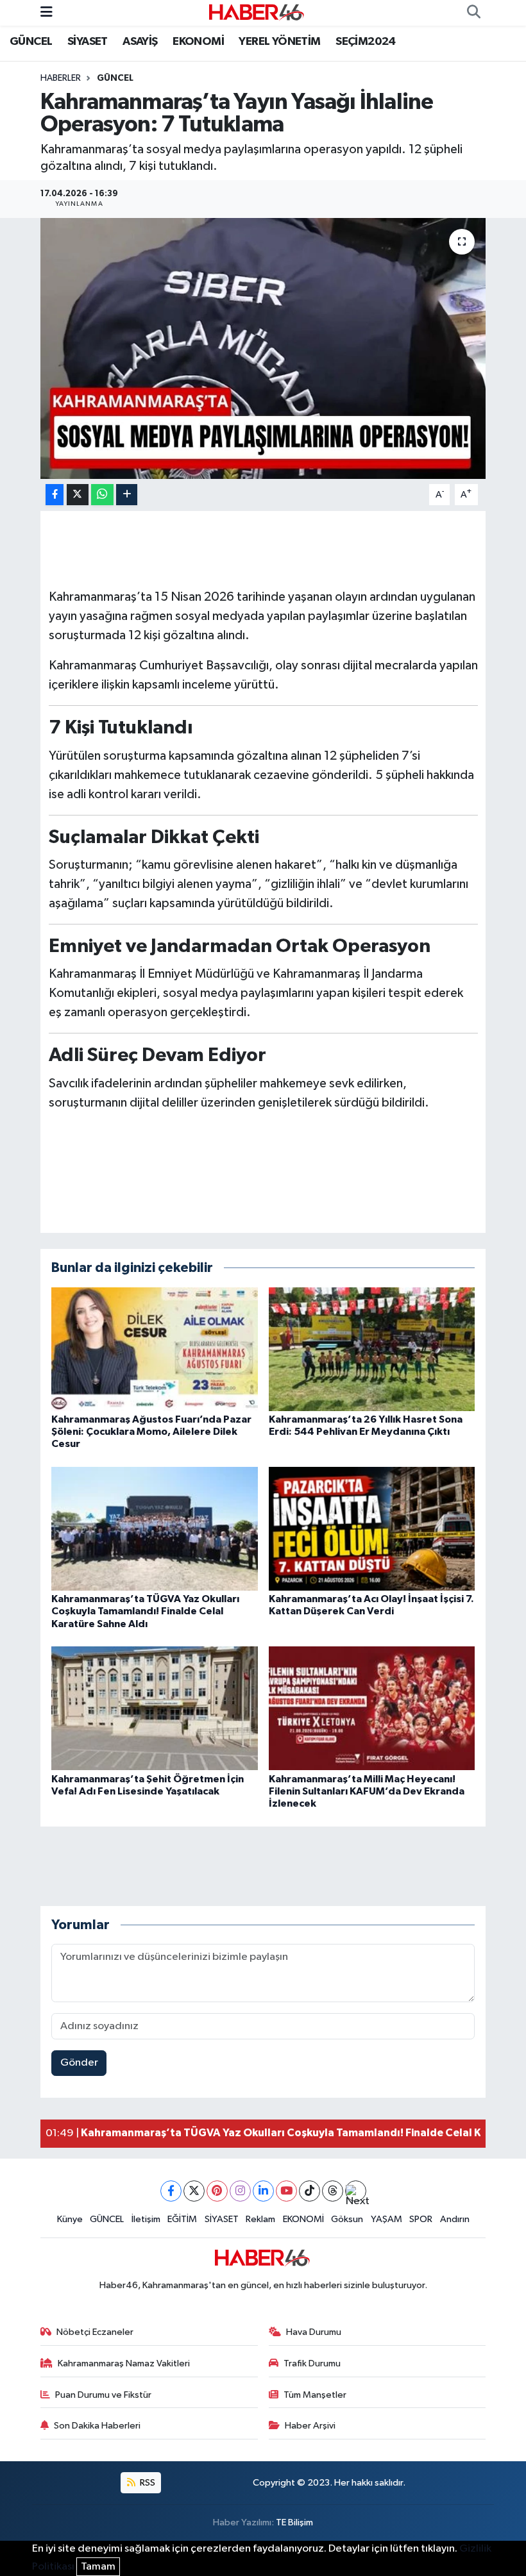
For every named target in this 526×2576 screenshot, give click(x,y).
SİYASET (88, 42)
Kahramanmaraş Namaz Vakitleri (124, 2363)
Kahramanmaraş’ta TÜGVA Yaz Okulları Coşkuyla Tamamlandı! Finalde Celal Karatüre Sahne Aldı (145, 1611)
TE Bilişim (294, 2522)
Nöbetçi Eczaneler (95, 2332)
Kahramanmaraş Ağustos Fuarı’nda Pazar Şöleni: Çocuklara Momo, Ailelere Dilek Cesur (151, 1432)
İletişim (146, 2219)
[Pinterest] (217, 2191)
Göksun (347, 2219)
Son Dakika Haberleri (97, 2426)
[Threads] (333, 2191)
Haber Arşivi (310, 2426)
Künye (70, 2219)
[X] (194, 2191)
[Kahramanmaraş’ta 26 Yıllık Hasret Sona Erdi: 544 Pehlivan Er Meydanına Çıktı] (372, 1349)
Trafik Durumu (312, 2363)
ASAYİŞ (140, 42)
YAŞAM (386, 2219)
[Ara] (473, 13)
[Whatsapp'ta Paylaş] (102, 495)
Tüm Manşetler (315, 2395)
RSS (147, 2483)
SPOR (421, 2219)
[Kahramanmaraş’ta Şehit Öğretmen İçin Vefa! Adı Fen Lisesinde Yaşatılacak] (155, 1708)
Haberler (61, 78)
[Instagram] (240, 2191)
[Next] (356, 2191)
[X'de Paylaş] (78, 495)
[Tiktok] (310, 2191)
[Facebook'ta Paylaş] (55, 495)
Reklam (260, 2219)
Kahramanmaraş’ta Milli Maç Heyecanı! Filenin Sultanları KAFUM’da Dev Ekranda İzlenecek (367, 1791)
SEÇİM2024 (366, 42)
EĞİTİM (182, 2219)
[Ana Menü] (47, 13)
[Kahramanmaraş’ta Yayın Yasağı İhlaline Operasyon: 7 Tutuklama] (263, 348)
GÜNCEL (31, 42)
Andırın (455, 2219)
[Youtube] (286, 2191)
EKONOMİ (198, 42)
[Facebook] (171, 2191)
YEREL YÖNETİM (279, 42)
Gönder (79, 2063)
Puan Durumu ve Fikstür (103, 2395)
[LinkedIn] (263, 2191)
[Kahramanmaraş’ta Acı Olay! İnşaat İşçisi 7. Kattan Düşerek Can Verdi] (372, 1528)
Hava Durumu (314, 2332)
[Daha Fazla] (127, 495)
